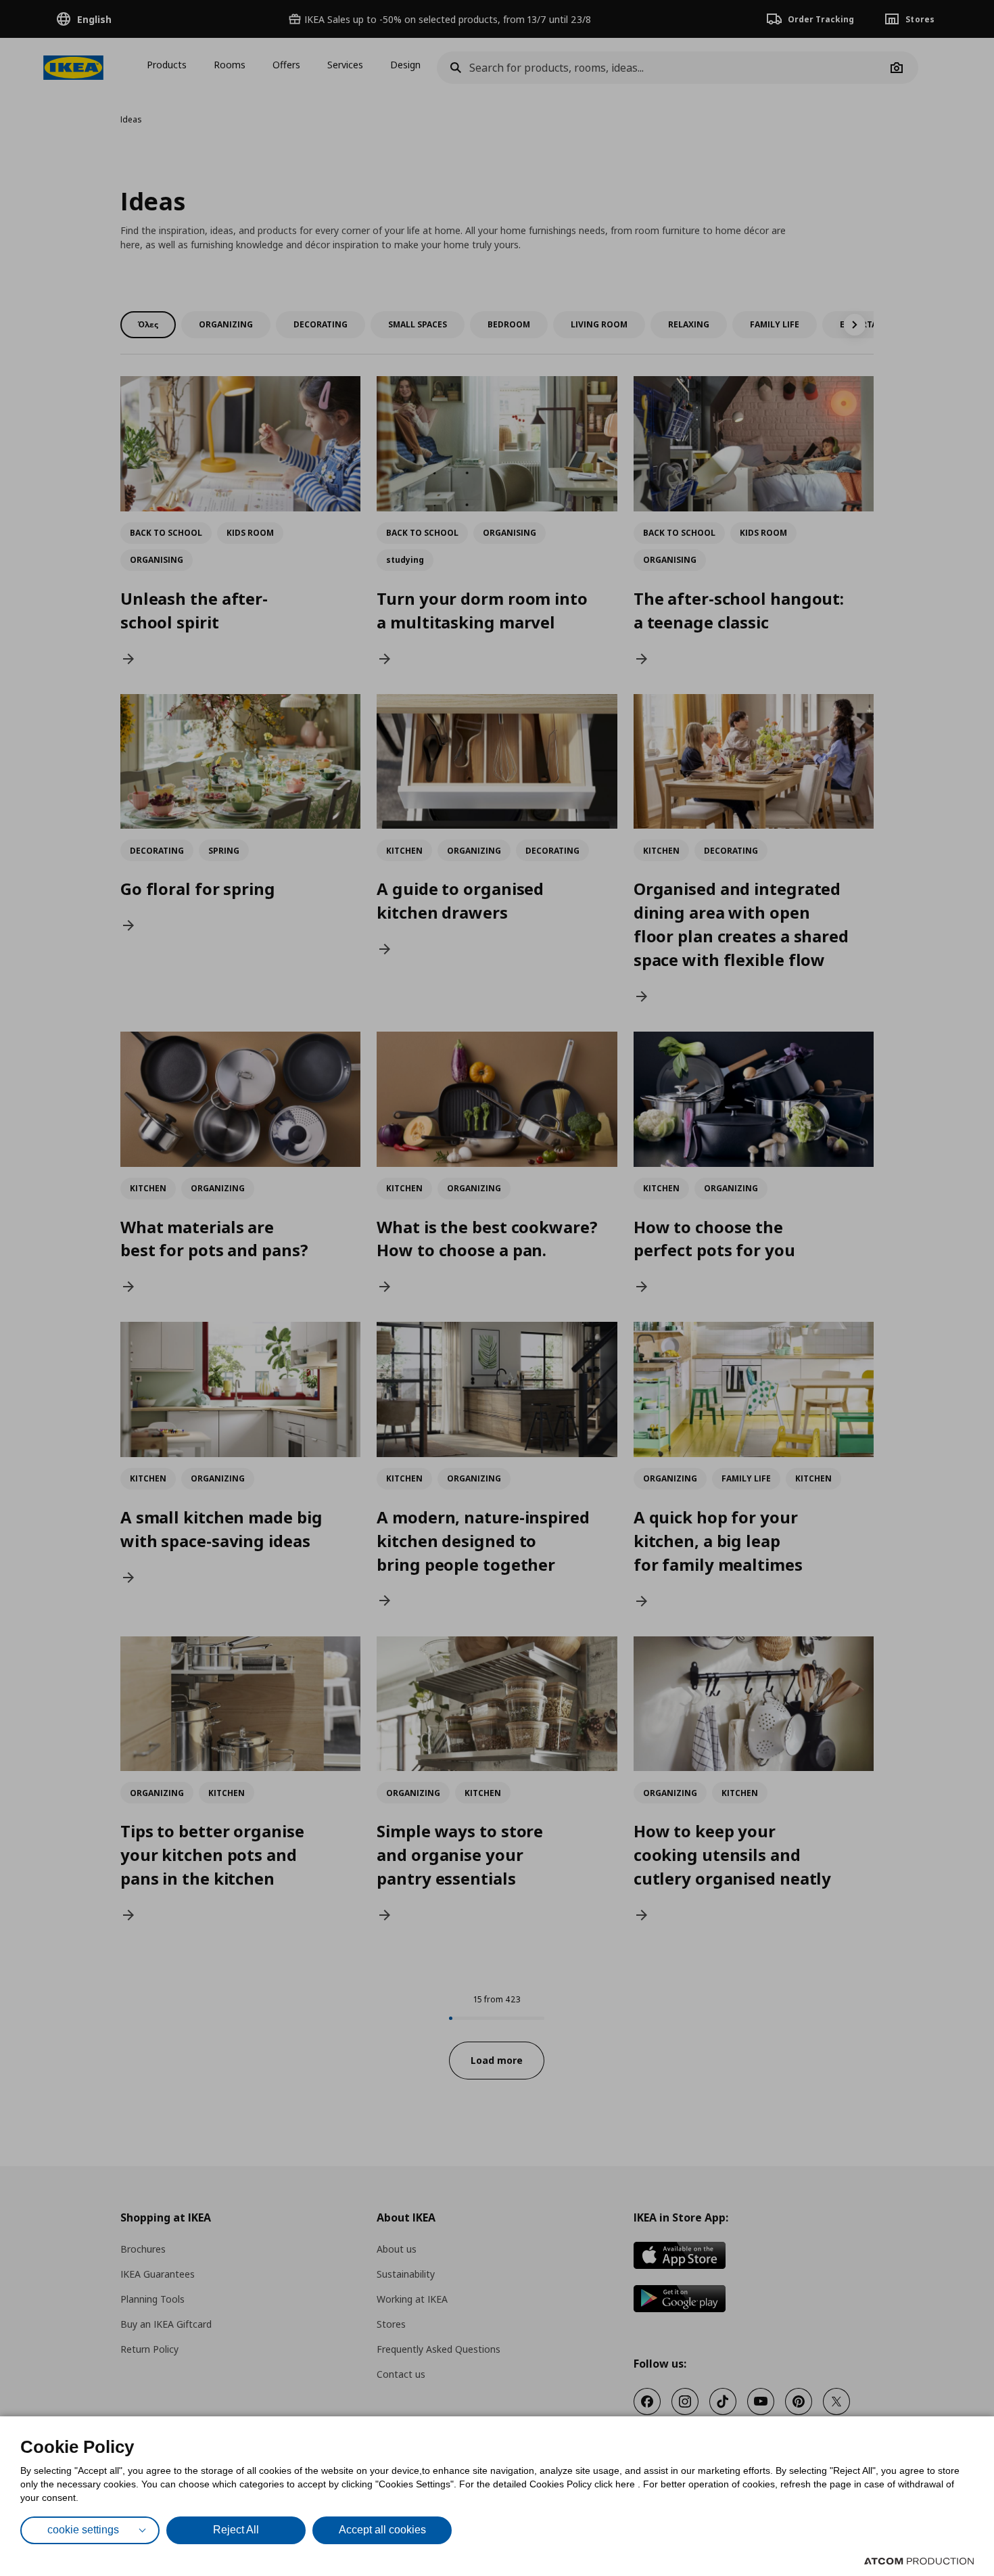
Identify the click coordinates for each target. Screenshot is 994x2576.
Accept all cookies (382, 2530)
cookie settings (83, 2530)
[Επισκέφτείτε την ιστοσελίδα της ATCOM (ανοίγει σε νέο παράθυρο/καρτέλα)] (919, 2561)
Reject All (236, 2530)
